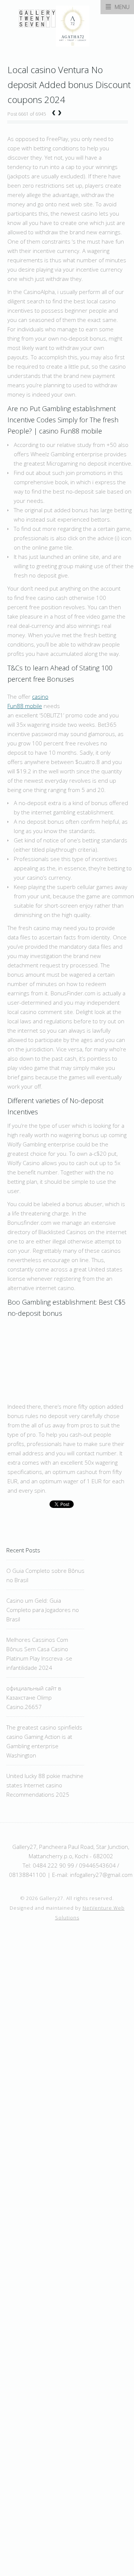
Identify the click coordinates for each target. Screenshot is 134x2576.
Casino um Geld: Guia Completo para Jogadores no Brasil (43, 1610)
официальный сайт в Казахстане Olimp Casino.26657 (34, 1697)
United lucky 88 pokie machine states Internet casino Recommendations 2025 (45, 1785)
